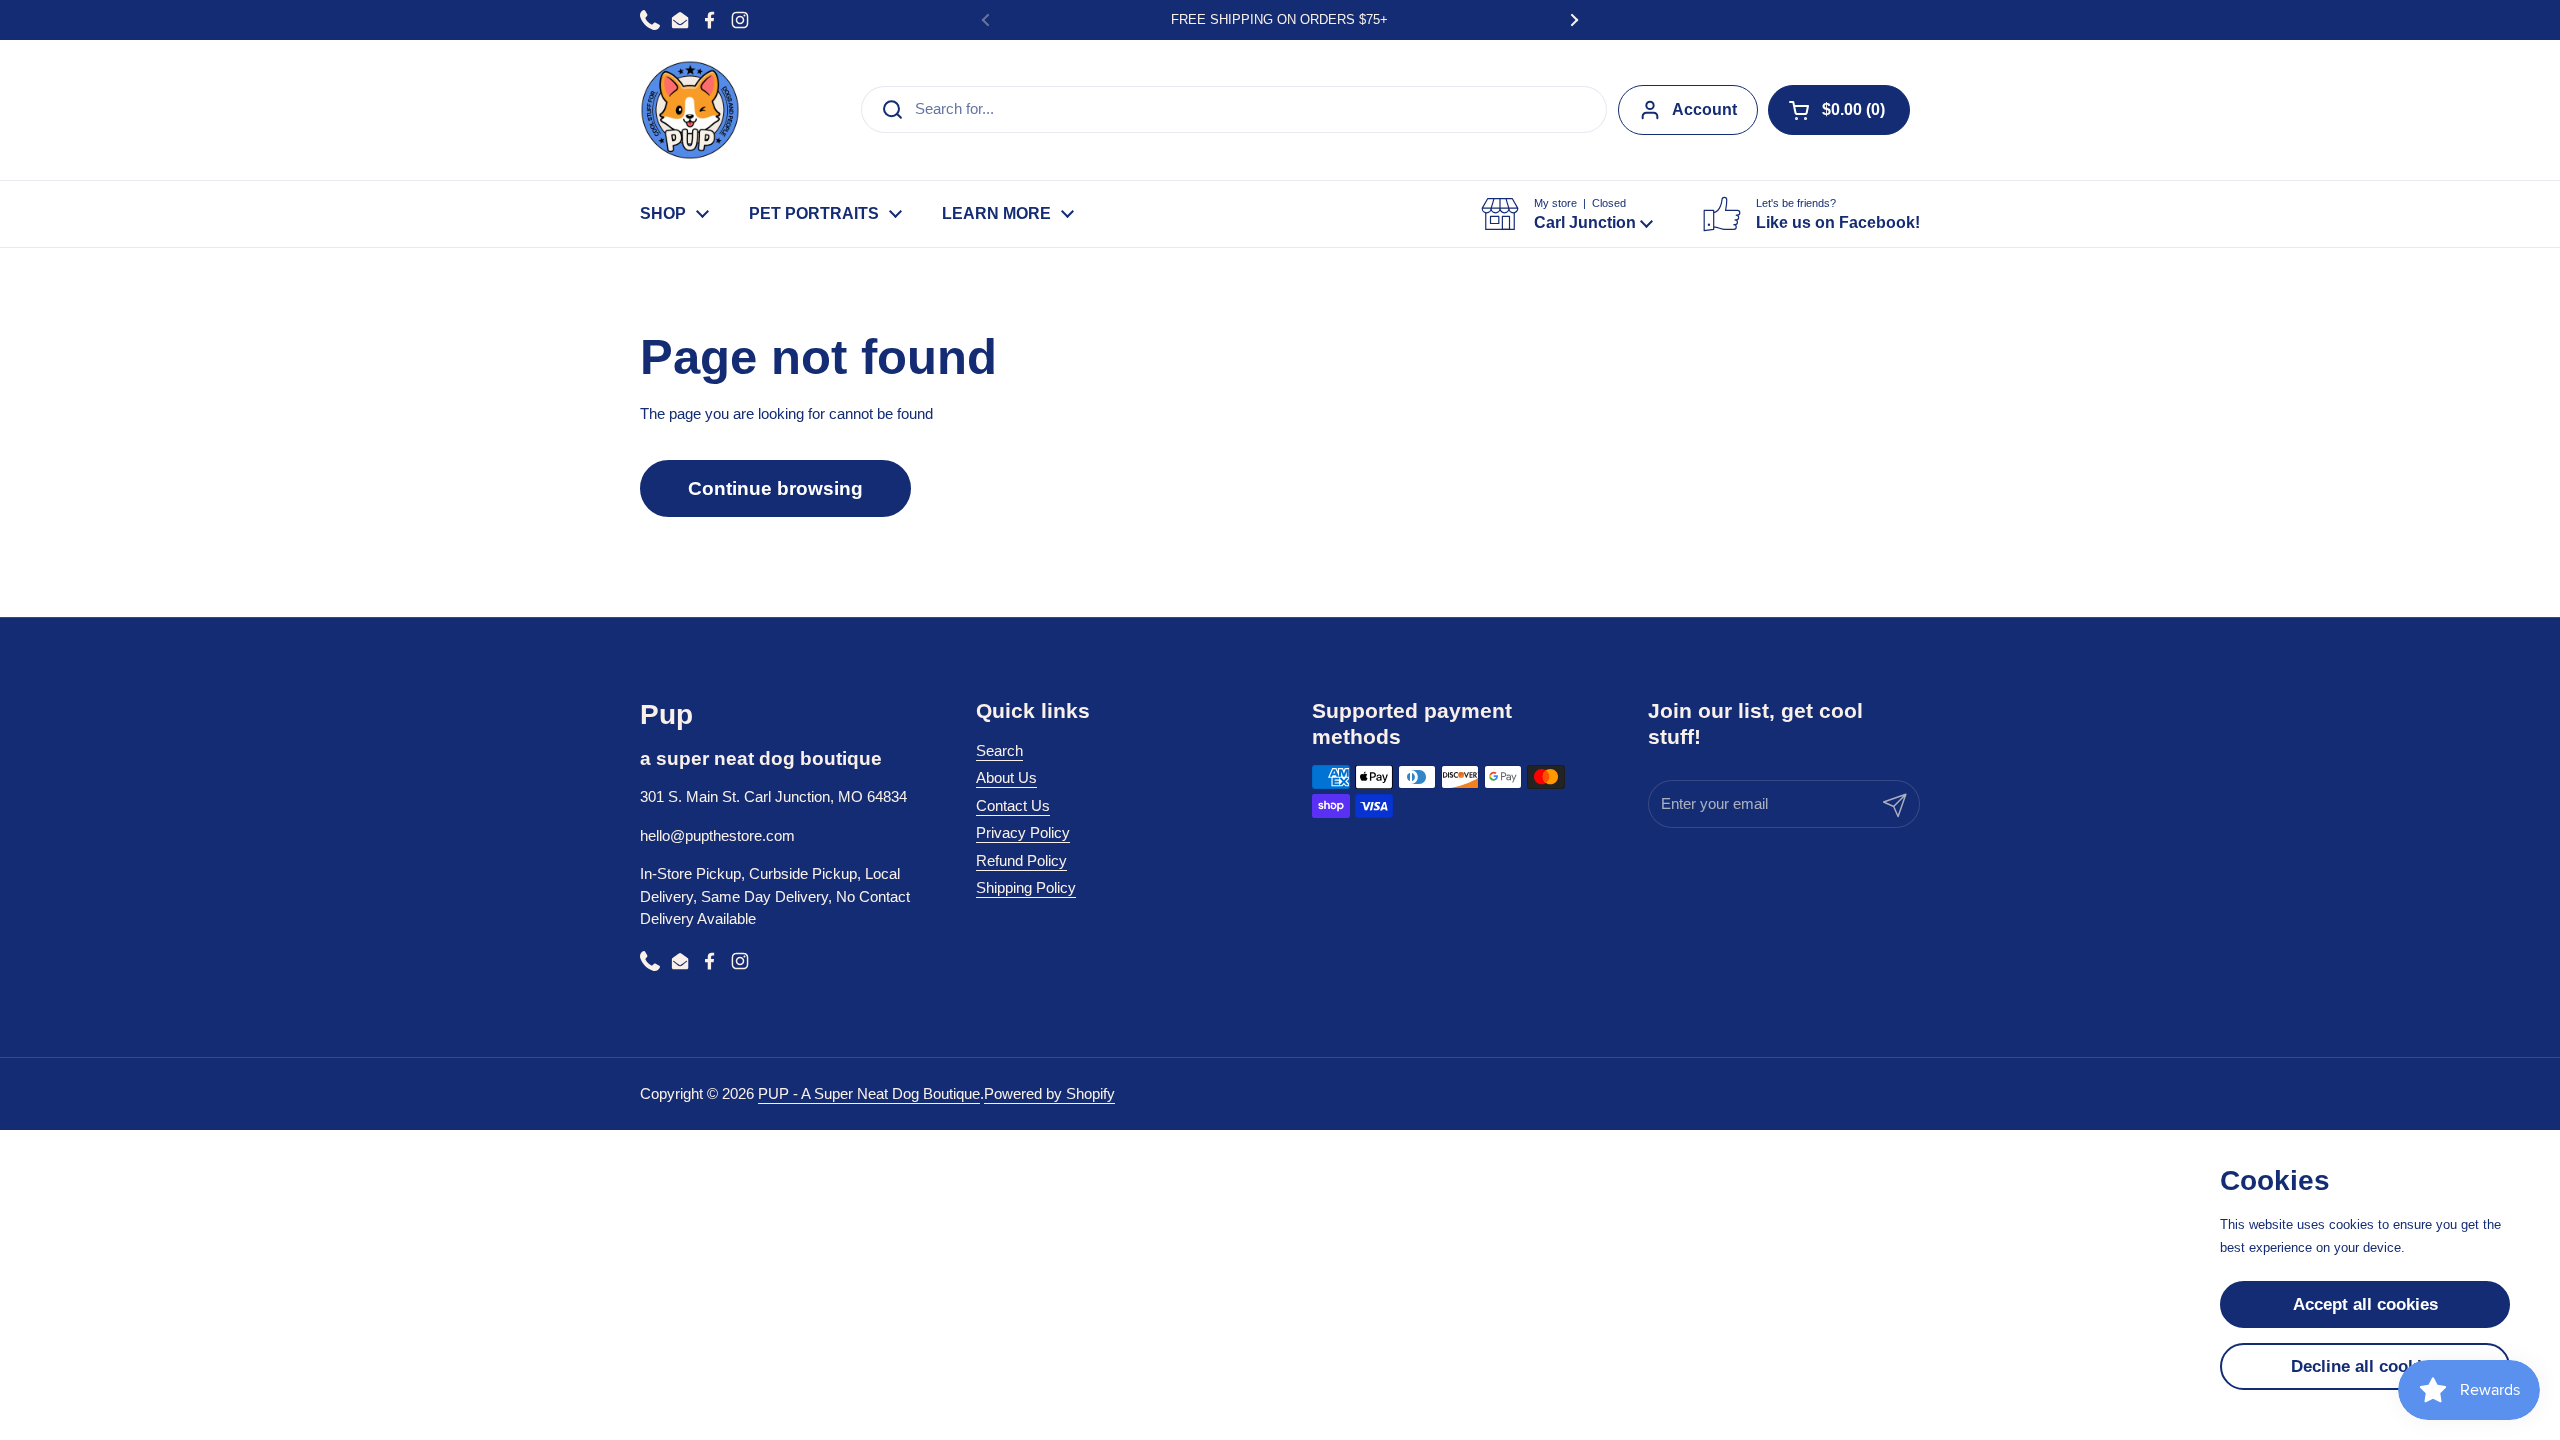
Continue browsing (775, 488)
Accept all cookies (2365, 1304)
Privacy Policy (1023, 832)
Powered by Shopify (1049, 1093)
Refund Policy (1021, 860)
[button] (1839, 110)
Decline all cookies (2365, 1366)
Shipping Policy (1026, 887)
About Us (1006, 777)
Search (999, 750)
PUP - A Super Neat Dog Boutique (869, 1093)
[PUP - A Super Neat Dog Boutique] (690, 110)
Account (1704, 109)
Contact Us (1013, 805)
